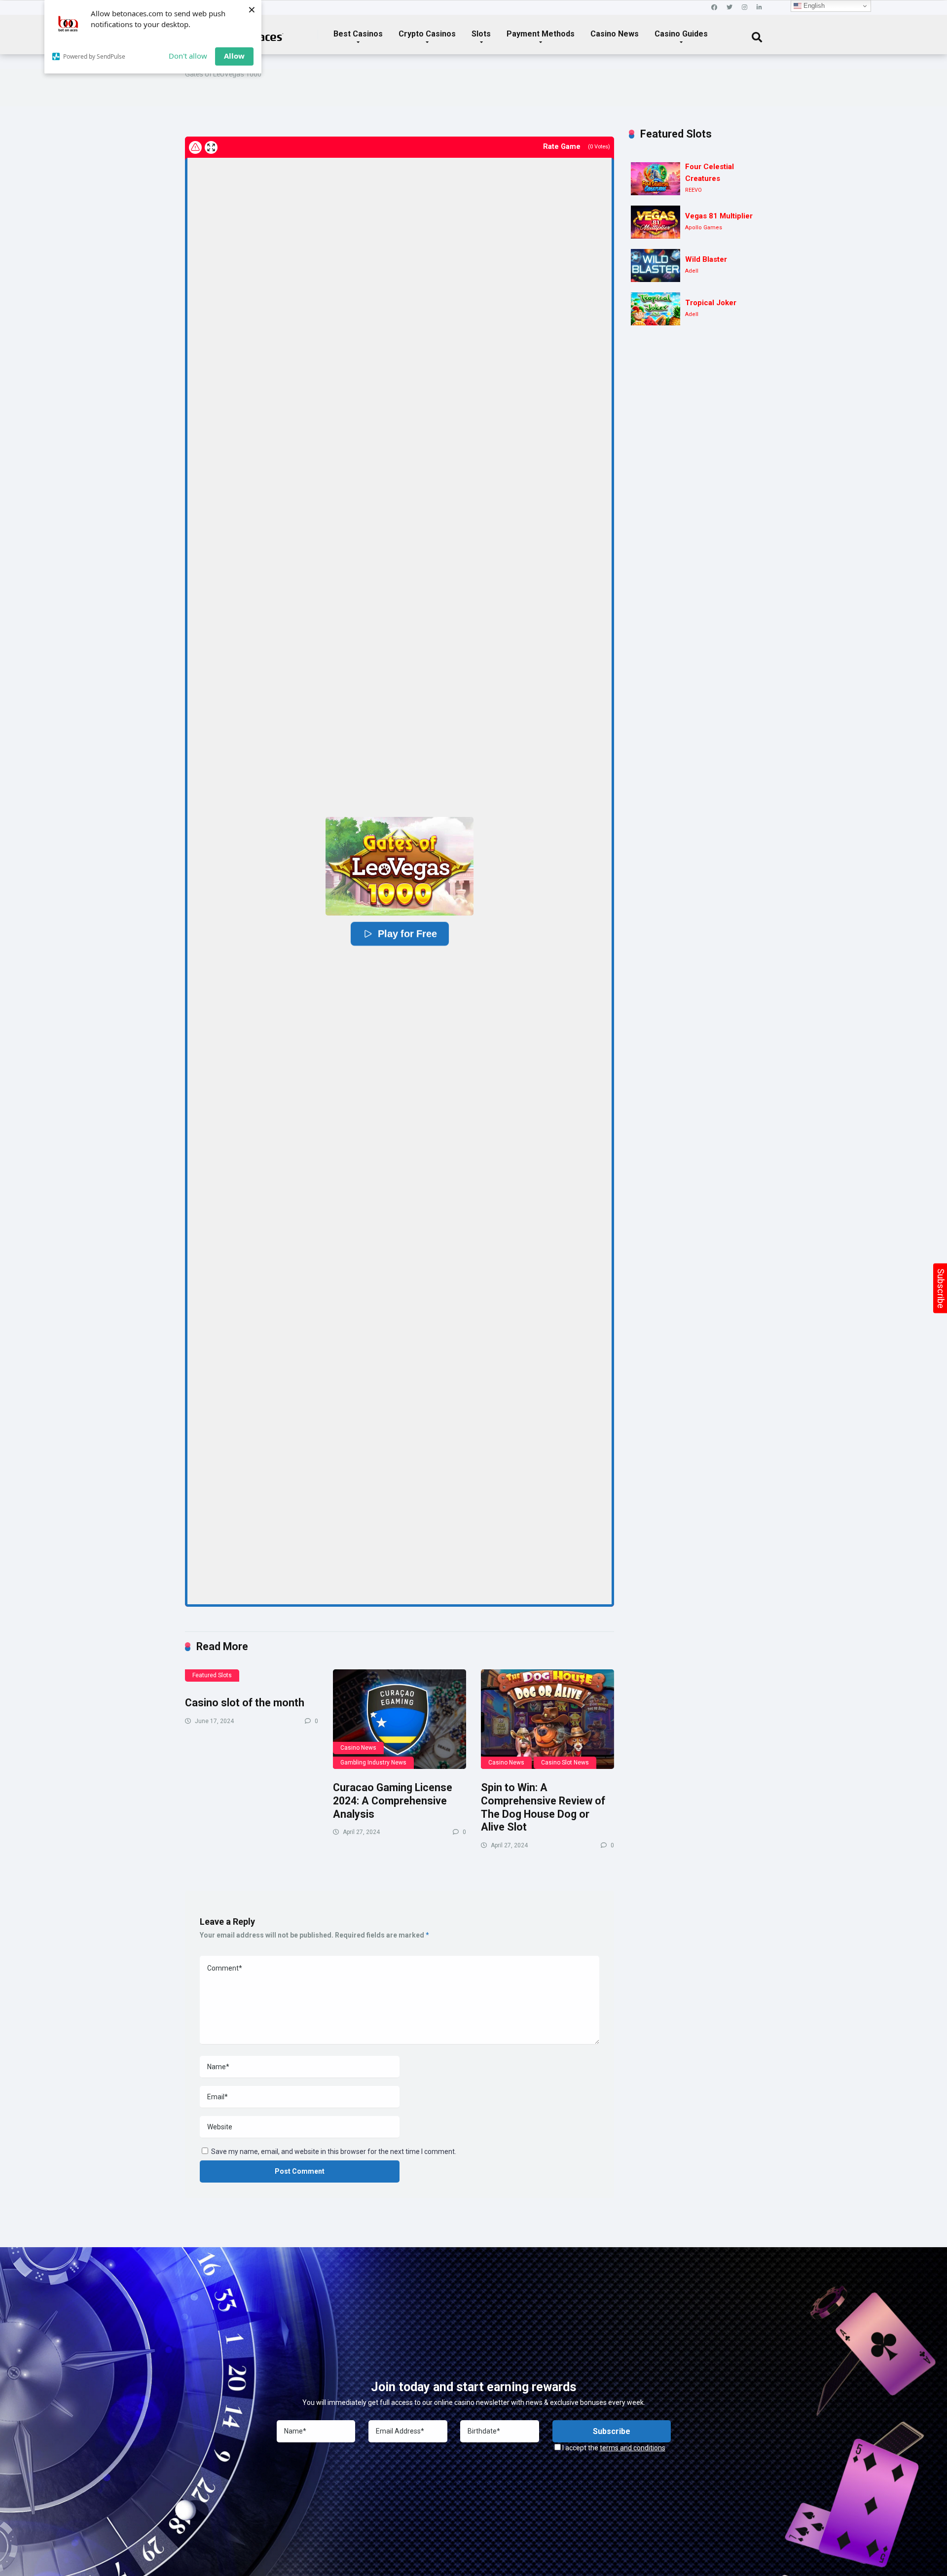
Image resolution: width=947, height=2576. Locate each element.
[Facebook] (714, 8)
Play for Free (407, 934)
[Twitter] (729, 8)
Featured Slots (212, 1675)
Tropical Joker (711, 303)
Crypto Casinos (427, 34)
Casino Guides (681, 34)
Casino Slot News (565, 1763)
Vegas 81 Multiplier (719, 216)
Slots (481, 34)
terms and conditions (633, 2448)
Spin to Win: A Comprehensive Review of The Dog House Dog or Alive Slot (543, 1807)
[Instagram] (745, 8)
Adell (692, 271)
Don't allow (188, 56)
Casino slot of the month (245, 1703)
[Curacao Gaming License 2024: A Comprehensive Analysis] (400, 1719)
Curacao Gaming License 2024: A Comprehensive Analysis (393, 1800)
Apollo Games (704, 228)
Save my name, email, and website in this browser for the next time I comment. (334, 2152)
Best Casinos (358, 34)
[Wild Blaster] (656, 265)
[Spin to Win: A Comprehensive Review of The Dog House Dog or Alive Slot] (547, 1719)
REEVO (693, 190)
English (813, 6)
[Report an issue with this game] (195, 147)
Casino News (615, 34)
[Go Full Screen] (211, 147)
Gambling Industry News (373, 1763)
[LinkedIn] (759, 8)
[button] (400, 866)
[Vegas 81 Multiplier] (656, 222)
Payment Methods (541, 34)
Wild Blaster (706, 259)
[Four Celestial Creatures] (656, 179)
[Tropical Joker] (656, 309)
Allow (234, 56)
